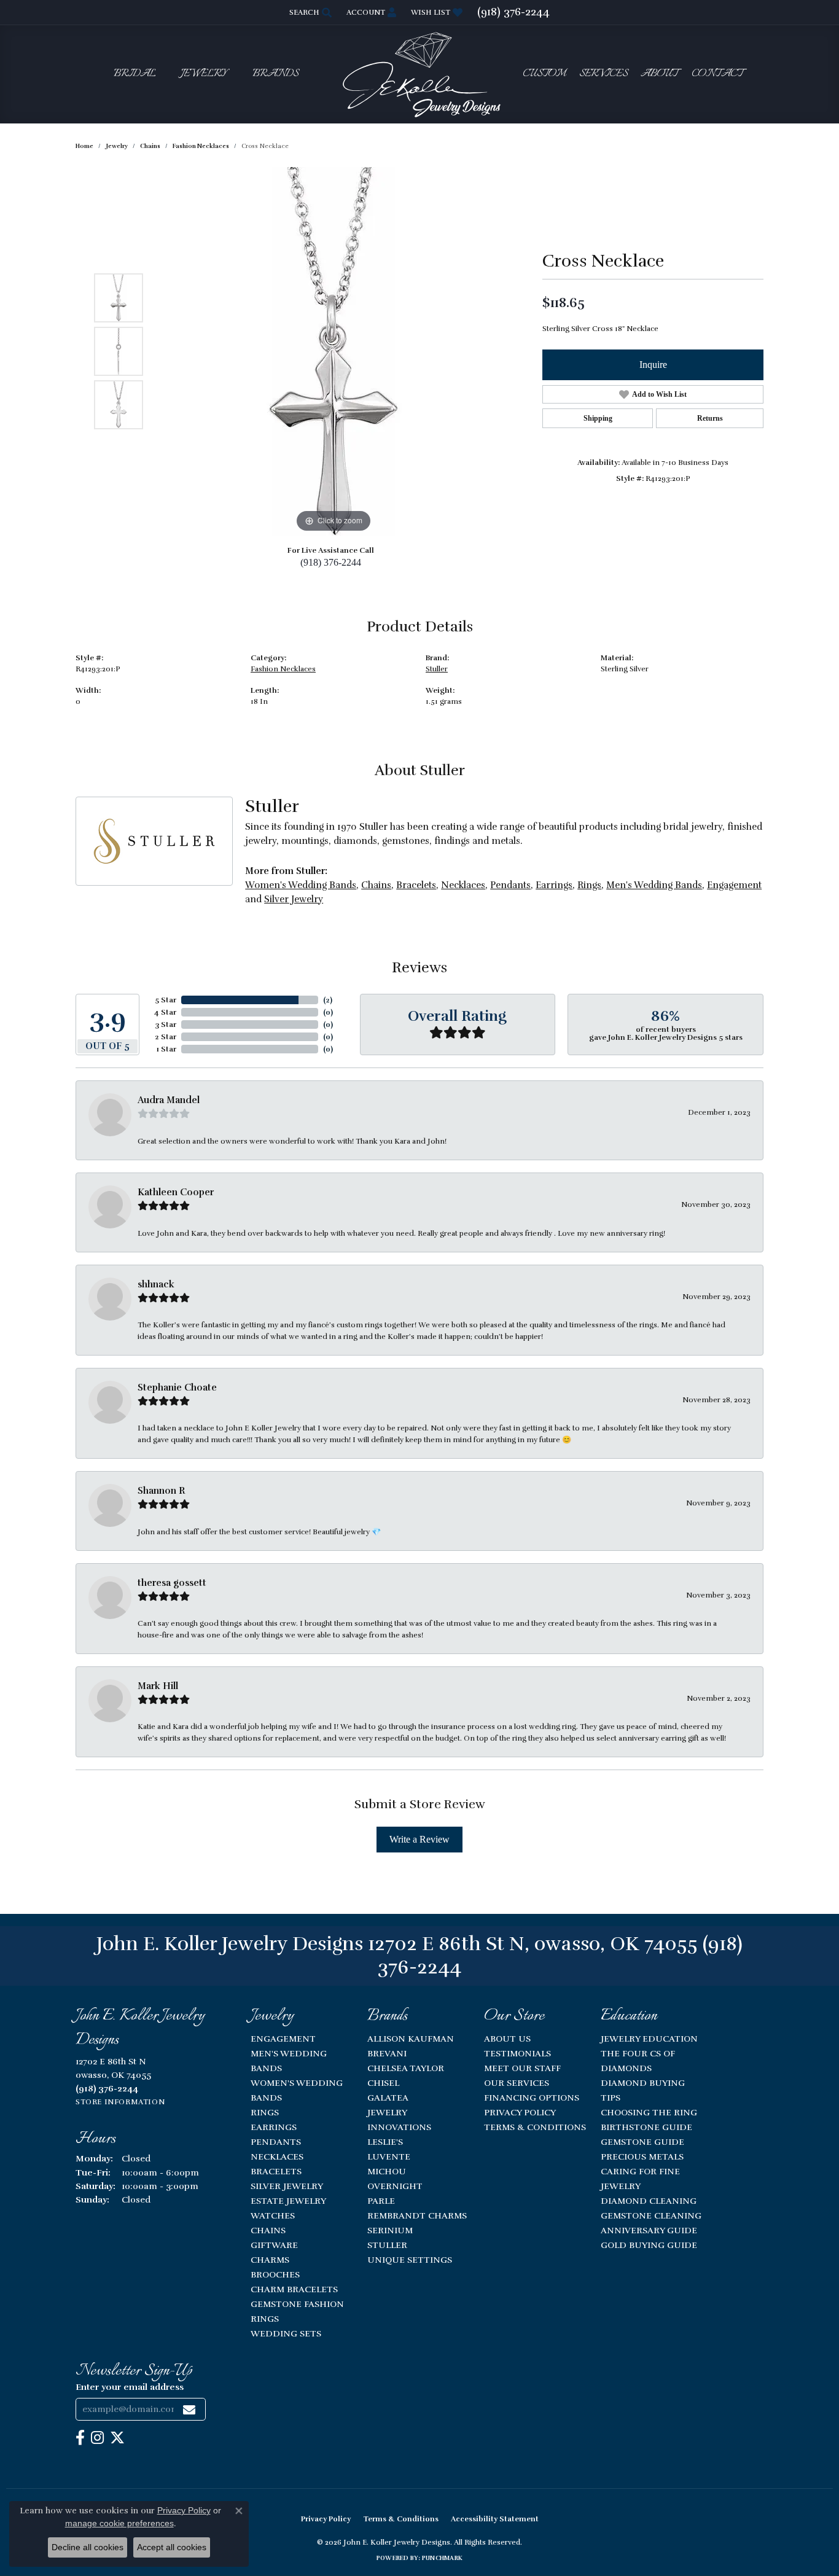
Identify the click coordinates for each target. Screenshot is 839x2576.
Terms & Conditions (535, 2127)
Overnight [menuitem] (395, 2186)
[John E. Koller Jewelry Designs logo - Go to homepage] (419, 74)
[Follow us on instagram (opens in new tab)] (97, 2438)
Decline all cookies (88, 2547)
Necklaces (463, 885)
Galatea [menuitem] (388, 2098)
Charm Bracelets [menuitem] (294, 2289)
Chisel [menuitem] (383, 2083)
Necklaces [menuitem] (277, 2156)
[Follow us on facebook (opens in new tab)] (80, 2438)
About (659, 74)
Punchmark (442, 2558)
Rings (589, 885)
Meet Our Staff (522, 2068)
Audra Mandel (169, 1100)
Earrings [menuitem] (274, 2127)
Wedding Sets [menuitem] (286, 2333)
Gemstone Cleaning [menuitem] (651, 2215)
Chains (150, 146)
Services (603, 74)
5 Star (166, 1000)
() (328, 1000)
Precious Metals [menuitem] (642, 2156)
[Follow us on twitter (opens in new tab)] (117, 2438)
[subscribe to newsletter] (189, 2409)
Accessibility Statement (495, 2519)
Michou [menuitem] (387, 2171)
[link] (513, 12)
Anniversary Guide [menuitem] (649, 2230)
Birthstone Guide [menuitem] (646, 2127)
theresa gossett (172, 1583)
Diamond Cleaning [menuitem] (649, 2201)
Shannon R (161, 1491)
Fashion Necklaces (201, 146)
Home (84, 146)
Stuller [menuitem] (387, 2245)
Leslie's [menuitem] (385, 2142)
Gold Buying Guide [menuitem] (649, 2245)
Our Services (517, 2083)
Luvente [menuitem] (389, 2156)
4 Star (165, 1012)
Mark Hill (158, 1686)
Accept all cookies (172, 2547)
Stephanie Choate (177, 1388)
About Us (507, 2039)
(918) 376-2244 (331, 562)
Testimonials (517, 2053)
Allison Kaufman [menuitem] (411, 2039)
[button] (309, 12)
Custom (544, 74)
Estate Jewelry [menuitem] (288, 2201)
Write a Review (419, 1839)
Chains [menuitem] (268, 2230)
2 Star (166, 1037)
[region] (334, 351)
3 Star (166, 1025)
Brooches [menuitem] (275, 2274)
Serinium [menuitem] (390, 2230)
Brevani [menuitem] (387, 2053)
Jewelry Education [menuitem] (649, 2039)
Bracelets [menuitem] (276, 2171)
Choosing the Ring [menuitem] (649, 2112)
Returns (710, 418)
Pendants (510, 885)
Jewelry (204, 74)
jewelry (117, 146)
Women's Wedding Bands (301, 885)
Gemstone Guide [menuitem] (642, 2142)
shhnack (156, 1284)
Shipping (598, 418)
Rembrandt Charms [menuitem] (417, 2215)
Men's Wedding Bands (654, 885)
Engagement (734, 885)
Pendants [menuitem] (276, 2142)
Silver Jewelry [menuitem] (287, 2186)
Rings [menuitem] (265, 2112)
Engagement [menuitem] (283, 2039)
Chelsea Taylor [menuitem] (406, 2068)
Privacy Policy (520, 2112)
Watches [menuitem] (273, 2215)
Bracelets (416, 885)
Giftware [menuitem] (274, 2245)
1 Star (166, 1049)
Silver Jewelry (294, 899)
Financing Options (532, 2098)
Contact (717, 74)
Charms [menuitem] (270, 2260)
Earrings (554, 885)
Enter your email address (130, 2387)
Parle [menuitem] (381, 2201)
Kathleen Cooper (176, 1192)
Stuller (437, 669)
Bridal (135, 74)
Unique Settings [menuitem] (410, 2260)
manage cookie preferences (119, 2523)
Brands (275, 74)
